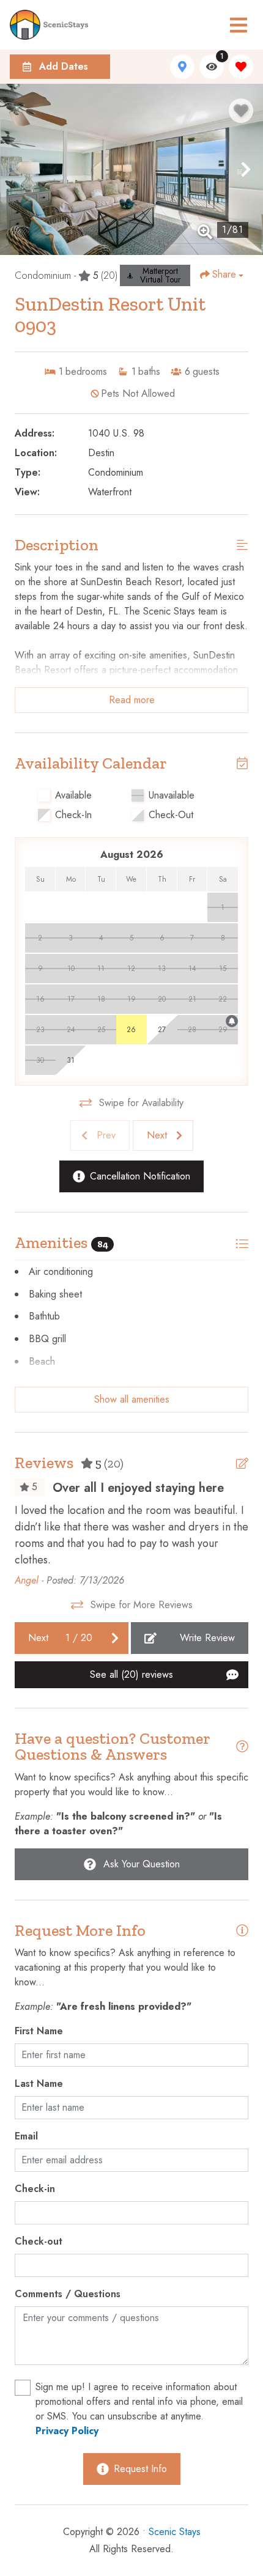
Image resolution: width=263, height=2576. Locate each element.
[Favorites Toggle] (241, 67)
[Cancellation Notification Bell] (232, 1021)
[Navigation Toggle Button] (239, 25)
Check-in (35, 2189)
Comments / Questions (68, 2294)
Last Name (39, 2083)
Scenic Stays (175, 2532)
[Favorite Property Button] (241, 111)
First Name (39, 2031)
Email (26, 2136)
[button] (17, 169)
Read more (132, 700)
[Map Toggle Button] (182, 67)
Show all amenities (132, 1399)
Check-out (39, 2241)
